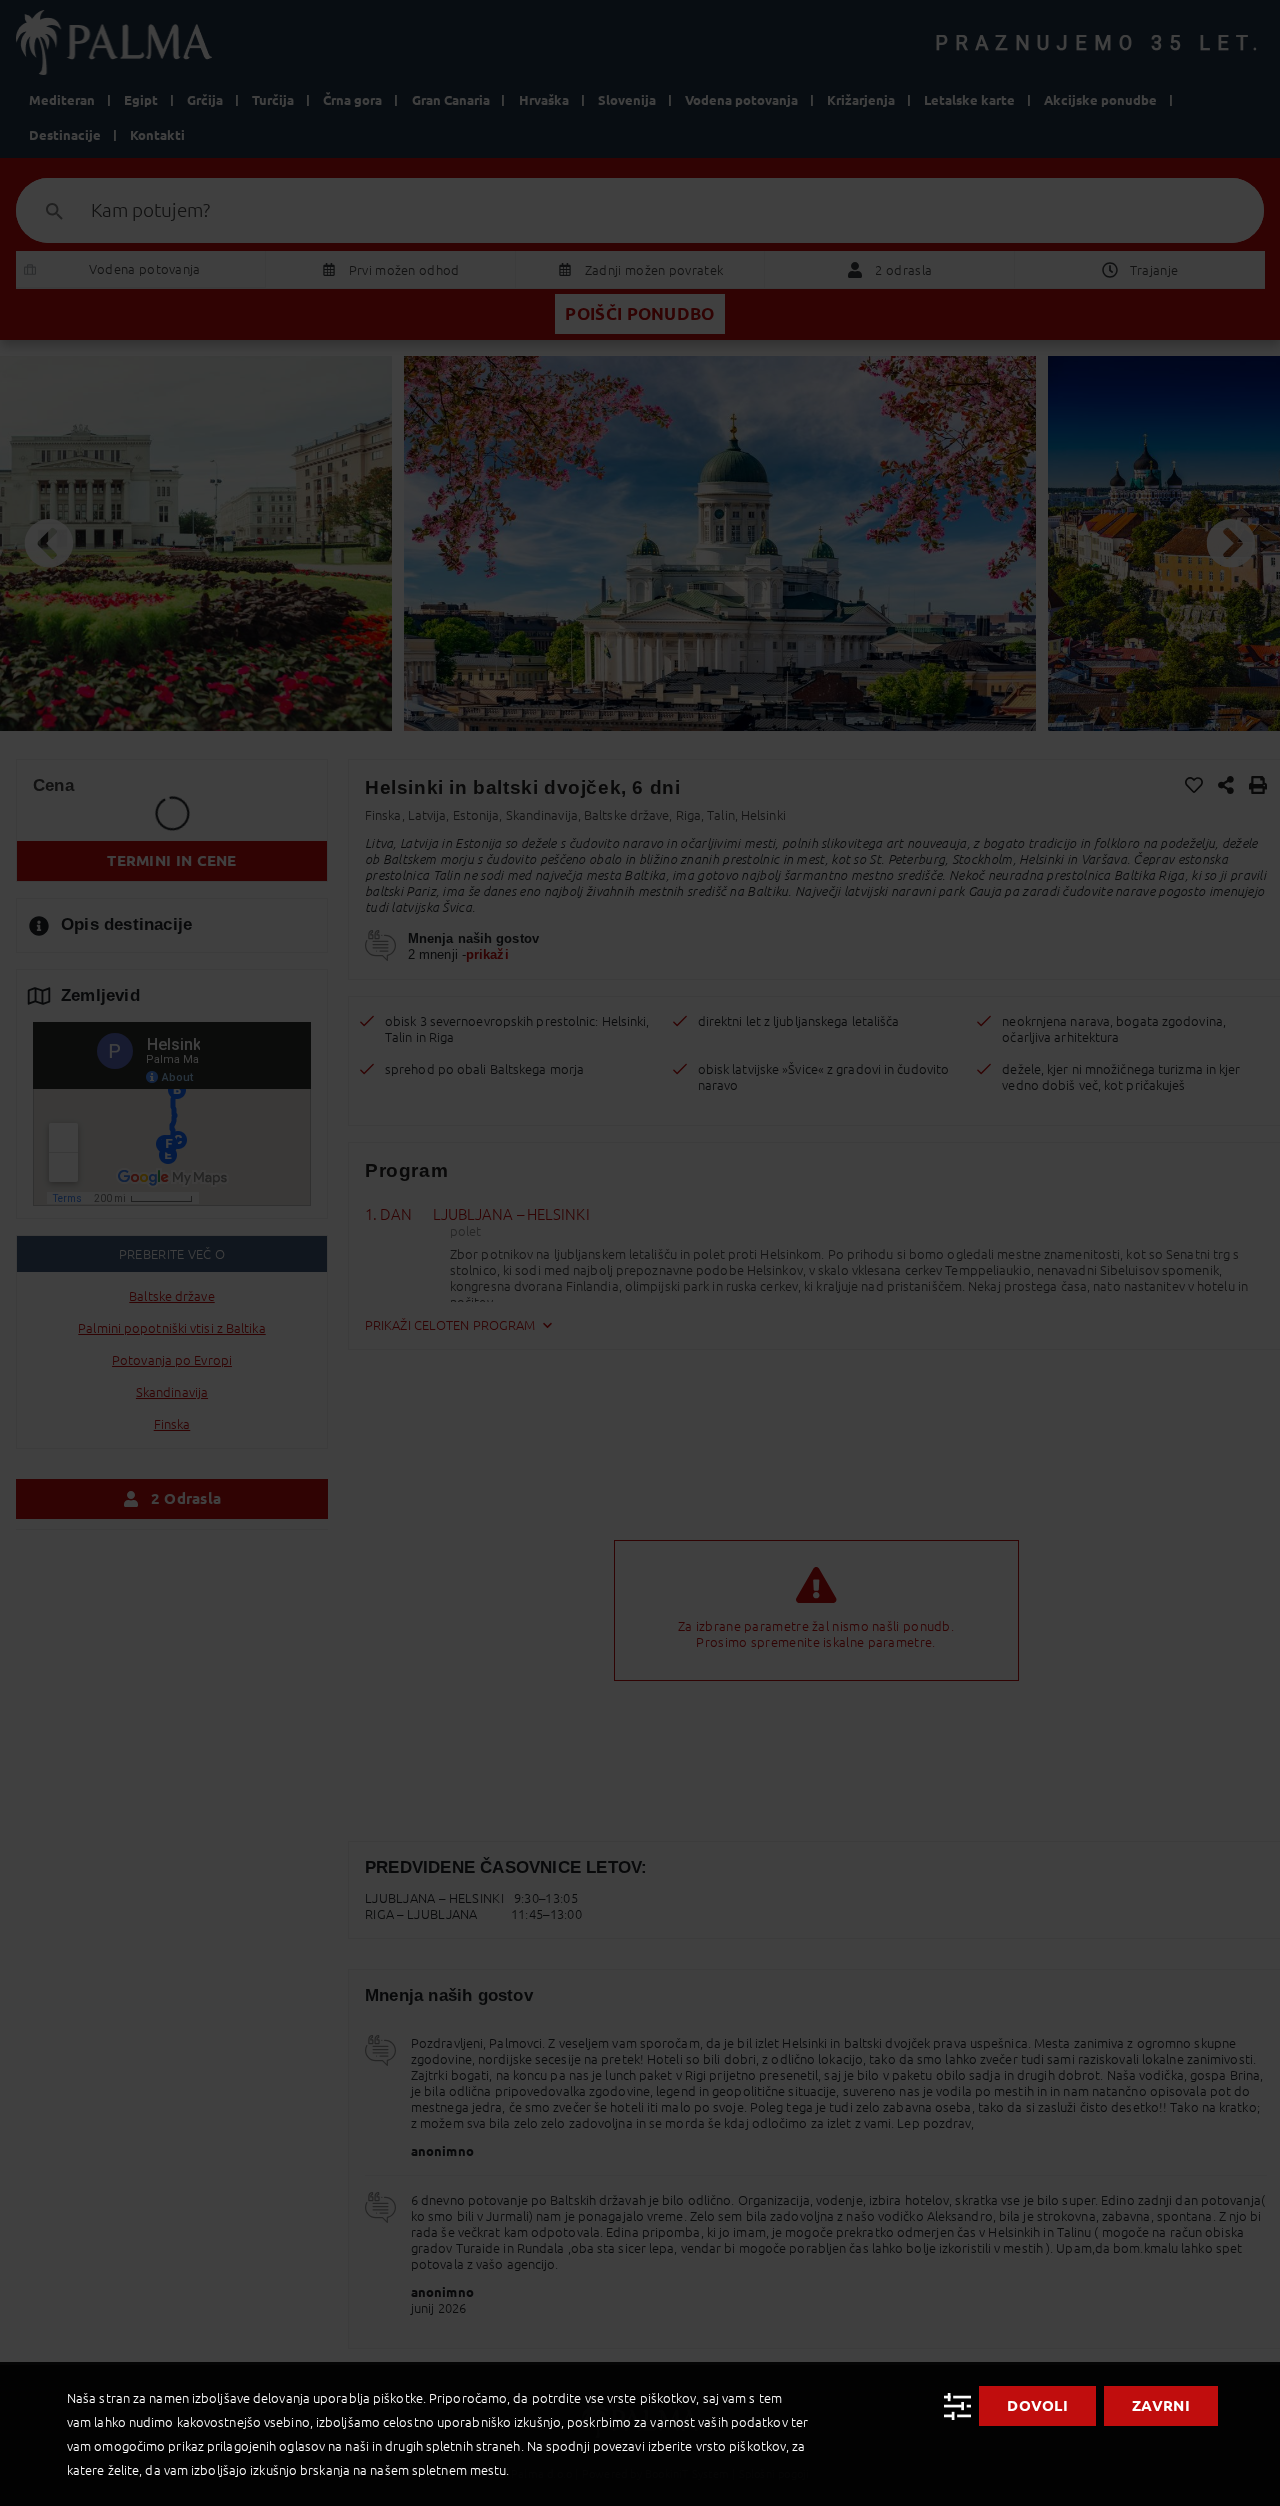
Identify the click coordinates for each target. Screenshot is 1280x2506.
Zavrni (1161, 2405)
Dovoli (1037, 2405)
